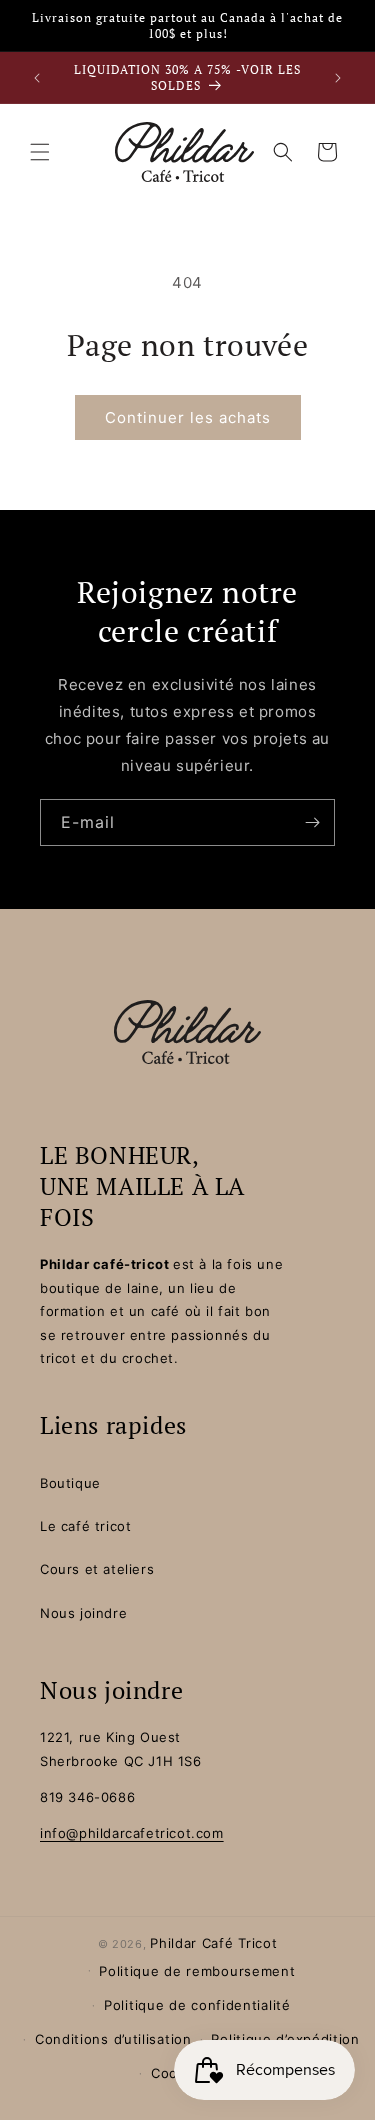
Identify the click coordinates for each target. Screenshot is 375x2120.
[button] (40, 152)
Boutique (70, 1483)
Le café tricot (85, 1526)
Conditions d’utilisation (113, 2039)
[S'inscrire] (312, 822)
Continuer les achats (188, 417)
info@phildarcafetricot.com (132, 1833)
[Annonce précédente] (37, 78)
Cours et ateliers (97, 1569)
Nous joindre (83, 1613)
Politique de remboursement (197, 1971)
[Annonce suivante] (338, 78)
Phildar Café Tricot (213, 1943)
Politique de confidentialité (197, 2005)
